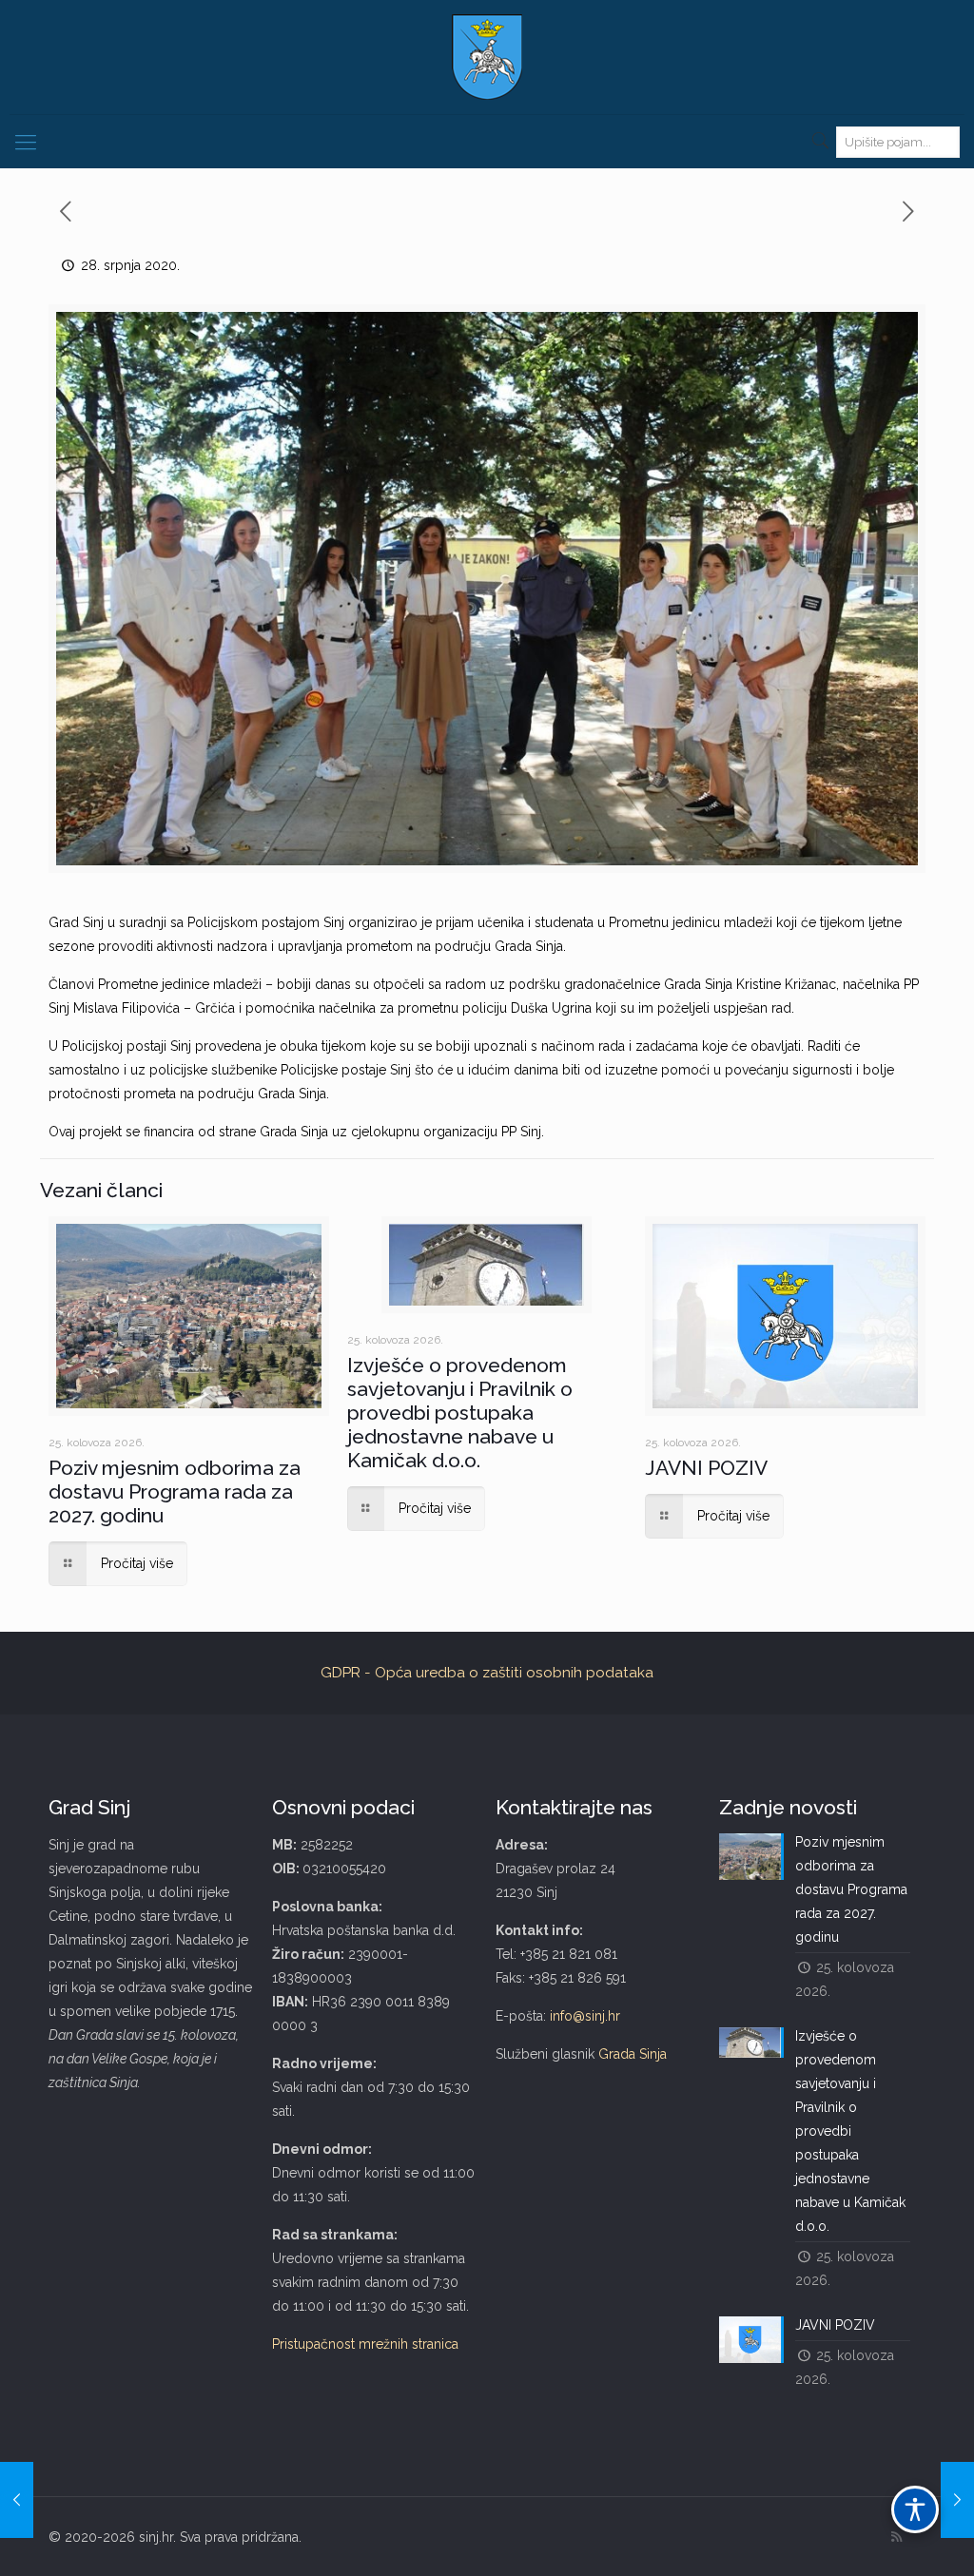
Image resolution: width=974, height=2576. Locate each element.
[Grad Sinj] (487, 57)
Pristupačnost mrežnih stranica (365, 2344)
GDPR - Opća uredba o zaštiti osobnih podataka (487, 1673)
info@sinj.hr (585, 2016)
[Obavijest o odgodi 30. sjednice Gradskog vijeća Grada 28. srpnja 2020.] (17, 2500)
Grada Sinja (633, 2054)
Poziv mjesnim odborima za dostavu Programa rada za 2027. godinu (175, 1491)
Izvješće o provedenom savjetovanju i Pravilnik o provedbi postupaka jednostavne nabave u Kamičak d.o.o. (460, 1413)
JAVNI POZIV (706, 1468)
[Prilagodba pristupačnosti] (915, 2509)
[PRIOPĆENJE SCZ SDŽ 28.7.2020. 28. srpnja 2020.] (957, 2500)
